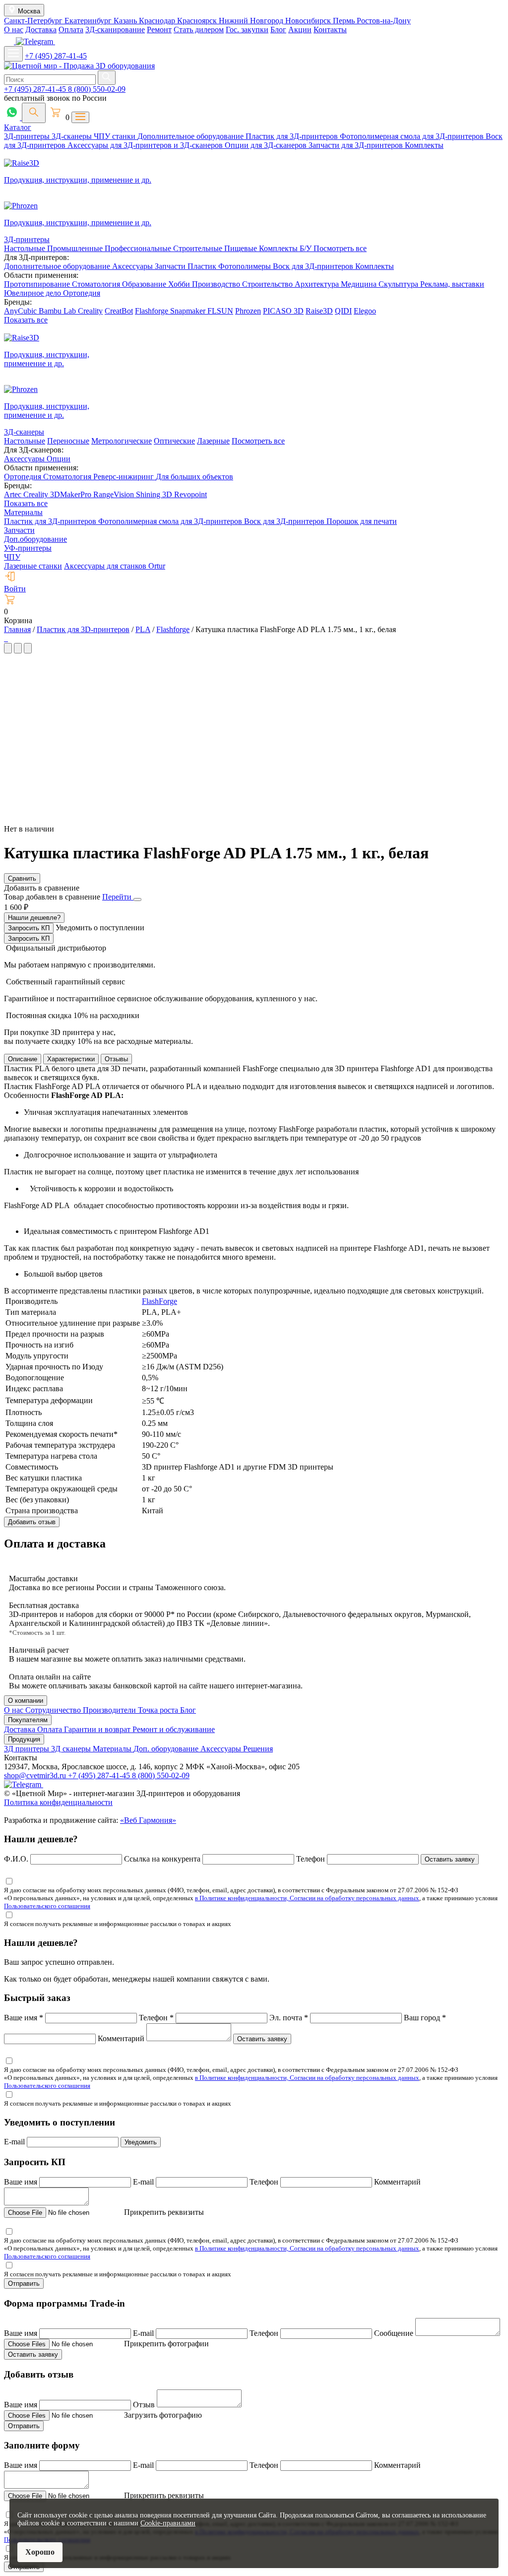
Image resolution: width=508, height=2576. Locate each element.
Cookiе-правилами (168, 2523)
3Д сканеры (72, 1749)
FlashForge (159, 1301)
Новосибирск (309, 21)
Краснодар (158, 21)
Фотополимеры (246, 266)
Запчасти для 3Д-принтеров (357, 145)
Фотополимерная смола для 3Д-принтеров (413, 136)
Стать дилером (199, 30)
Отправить (24, 2284)
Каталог (18, 127)
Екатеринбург (89, 21)
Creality (90, 311)
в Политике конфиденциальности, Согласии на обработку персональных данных (307, 1898)
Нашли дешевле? (34, 918)
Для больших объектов (194, 477)
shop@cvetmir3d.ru (36, 1775)
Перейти (118, 897)
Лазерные (213, 441)
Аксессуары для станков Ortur (115, 566)
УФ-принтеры (28, 548)
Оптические (174, 441)
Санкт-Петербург (34, 21)
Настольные (26, 248)
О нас (14, 30)
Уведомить (141, 2142)
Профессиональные (139, 248)
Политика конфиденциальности (58, 1802)
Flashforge (153, 311)
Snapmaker (189, 311)
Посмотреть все (340, 248)
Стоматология (97, 284)
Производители (110, 1710)
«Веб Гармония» (148, 1820)
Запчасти (171, 266)
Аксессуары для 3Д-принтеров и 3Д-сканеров (146, 145)
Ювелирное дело (33, 293)
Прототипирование (38, 284)
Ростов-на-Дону (384, 21)
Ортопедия (82, 293)
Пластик (203, 266)
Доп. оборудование (167, 1749)
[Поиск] (34, 113)
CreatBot (119, 311)
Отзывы (116, 1059)
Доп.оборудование (35, 539)
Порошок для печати (362, 521)
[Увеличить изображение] (5, 638)
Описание (23, 1059)
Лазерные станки (33, 566)
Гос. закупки (247, 30)
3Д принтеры (28, 1749)
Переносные (68, 441)
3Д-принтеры (28, 136)
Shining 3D (155, 494)
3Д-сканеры (73, 136)
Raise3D (319, 311)
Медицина (360, 284)
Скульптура (399, 284)
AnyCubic (21, 311)
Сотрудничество (54, 1710)
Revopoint (190, 494)
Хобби (180, 284)
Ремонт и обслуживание (174, 1729)
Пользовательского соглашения (47, 1906)
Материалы (23, 512)
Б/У (307, 248)
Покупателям (28, 1720)
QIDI (343, 311)
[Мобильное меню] (13, 54)
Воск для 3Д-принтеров (314, 266)
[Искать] (107, 78)
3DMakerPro (72, 494)
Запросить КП (29, 928)
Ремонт (159, 30)
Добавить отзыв (32, 1522)
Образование (145, 284)
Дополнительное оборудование (191, 136)
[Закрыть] (137, 900)
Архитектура (318, 284)
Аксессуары (133, 266)
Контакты (330, 30)
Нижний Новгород (252, 21)
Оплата (71, 30)
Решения (258, 1749)
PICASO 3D (283, 311)
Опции (59, 459)
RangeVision (115, 494)
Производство (217, 284)
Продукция (24, 1739)
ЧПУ (12, 557)
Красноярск (198, 21)
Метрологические (122, 441)
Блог (278, 30)
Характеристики (71, 1059)
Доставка (41, 30)
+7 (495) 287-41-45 (56, 56)
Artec (14, 494)
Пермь (345, 21)
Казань (126, 21)
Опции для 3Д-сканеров (267, 145)
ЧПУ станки (116, 136)
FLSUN (220, 311)
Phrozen (248, 311)
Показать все (26, 320)
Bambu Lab (58, 311)
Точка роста (159, 1710)
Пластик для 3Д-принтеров (293, 136)
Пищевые (242, 248)
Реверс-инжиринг (125, 477)
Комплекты (424, 145)
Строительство (268, 284)
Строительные (199, 248)
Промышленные (76, 248)
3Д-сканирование (115, 30)
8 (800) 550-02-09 (97, 89)
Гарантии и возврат (98, 1729)
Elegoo (365, 311)
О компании (26, 1701)
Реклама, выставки (452, 284)
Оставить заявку (450, 1859)
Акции (300, 30)
